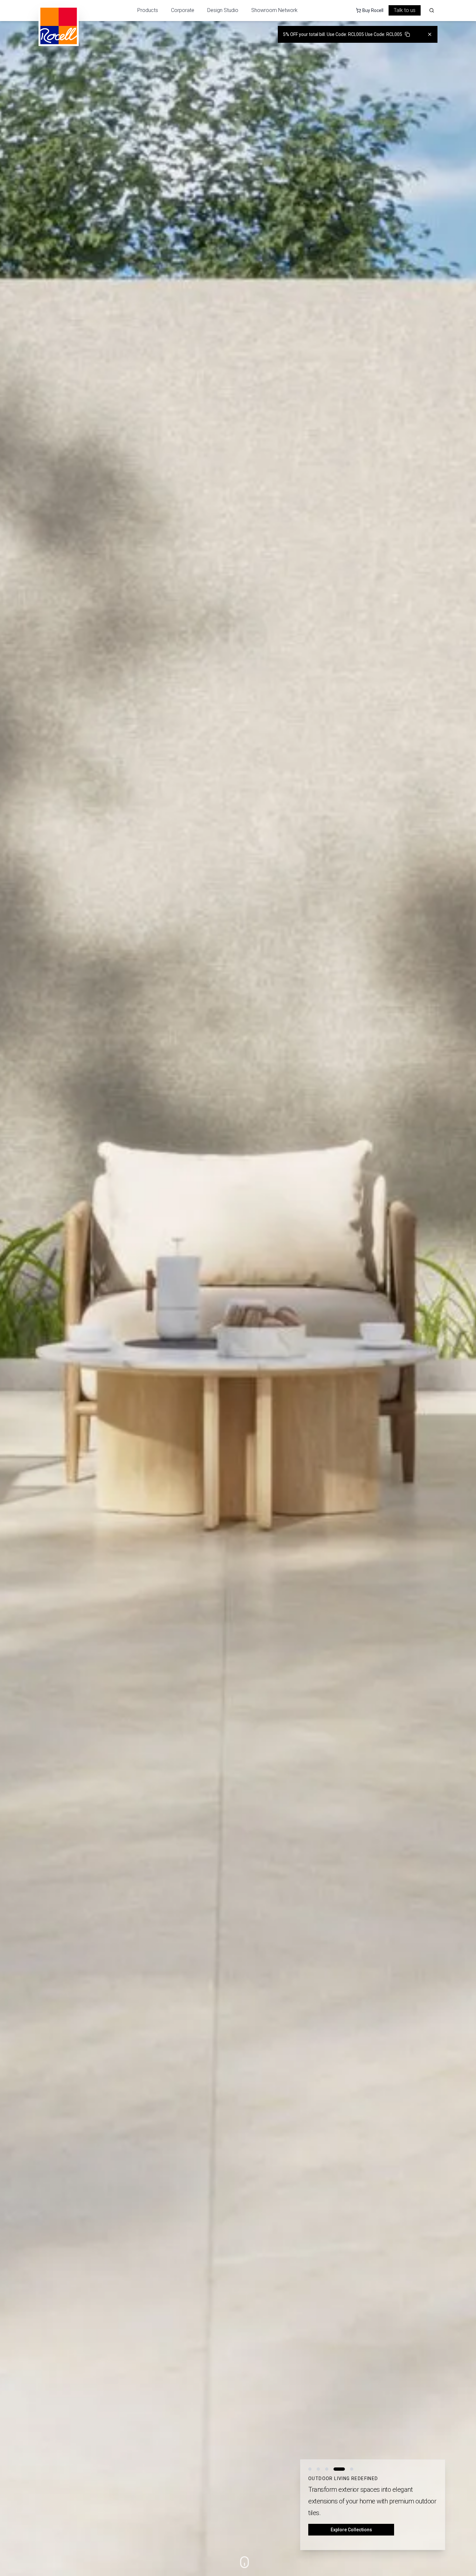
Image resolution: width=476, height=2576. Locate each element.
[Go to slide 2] (318, 2481)
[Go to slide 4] (335, 2481)
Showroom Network (274, 10)
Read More (351, 2530)
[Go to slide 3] (327, 2481)
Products (148, 10)
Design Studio (223, 10)
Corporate (183, 10)
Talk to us (405, 10)
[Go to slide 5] (348, 2481)
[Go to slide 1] (310, 2481)
